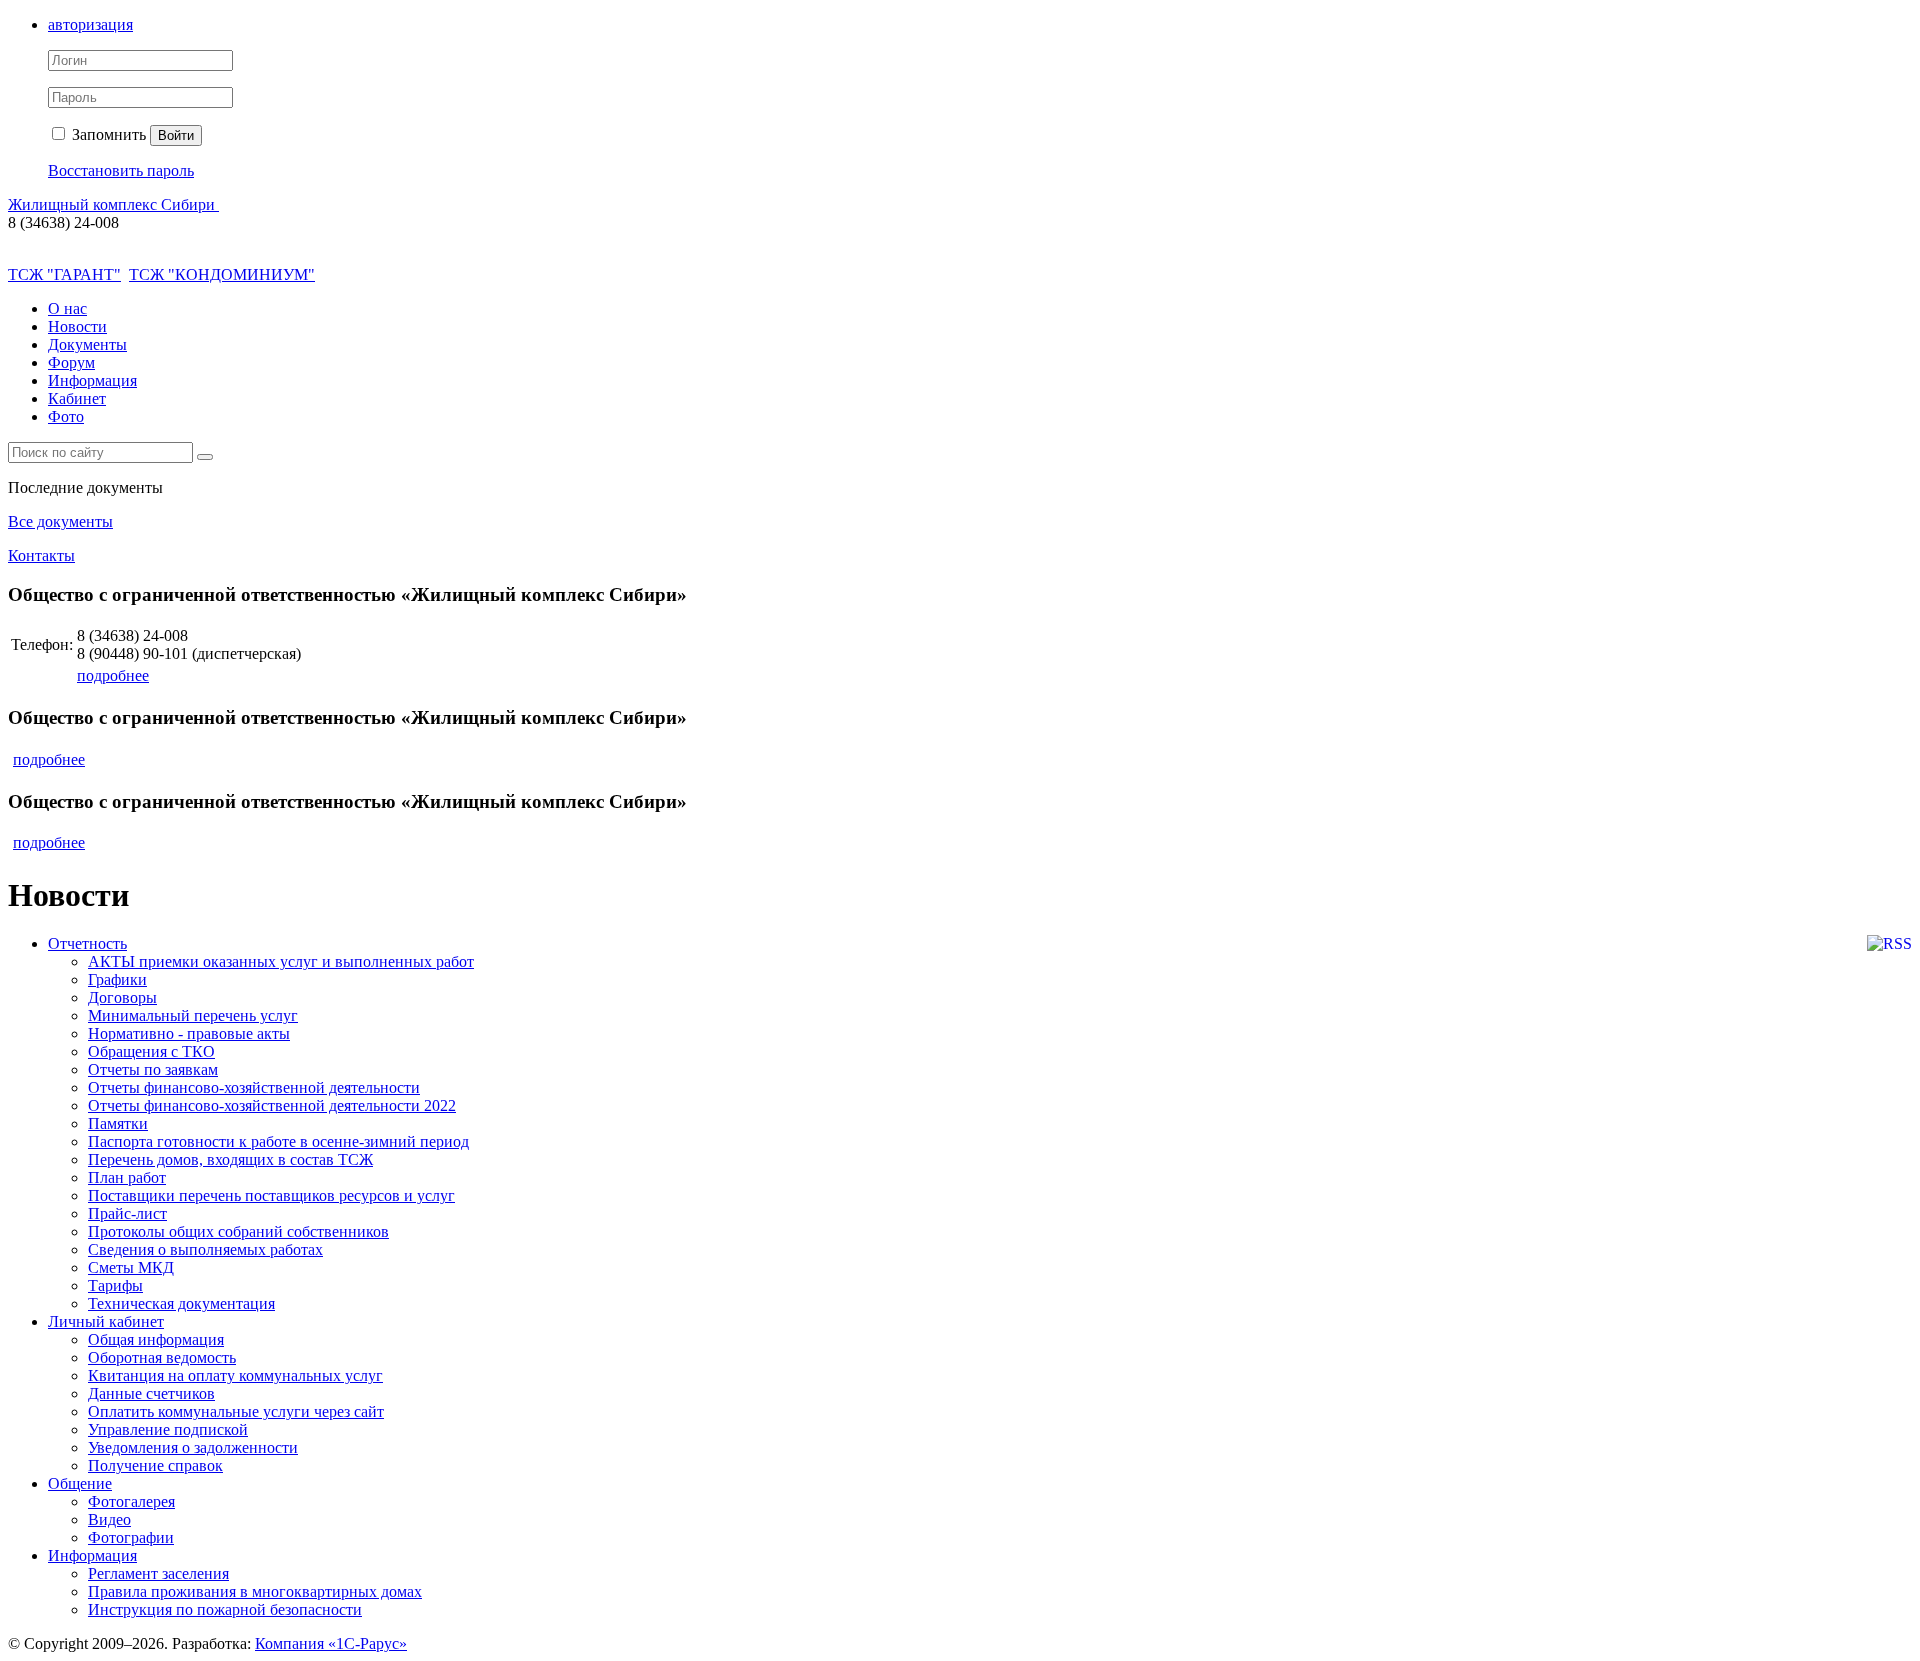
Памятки (118, 1123)
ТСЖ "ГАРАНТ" (64, 274)
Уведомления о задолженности (193, 1447)
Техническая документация (181, 1303)
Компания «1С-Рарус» (331, 1643)
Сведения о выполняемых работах (205, 1249)
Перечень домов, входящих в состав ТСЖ (230, 1159)
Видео (109, 1519)
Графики (117, 979)
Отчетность (87, 943)
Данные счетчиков (151, 1393)
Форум (71, 362)
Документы (87, 344)
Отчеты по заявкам (153, 1069)
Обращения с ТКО (151, 1051)
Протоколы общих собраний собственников (238, 1231)
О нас (67, 308)
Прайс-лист (127, 1213)
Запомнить (107, 134)
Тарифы (115, 1285)
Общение (80, 1483)
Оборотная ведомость (162, 1357)
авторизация (90, 24)
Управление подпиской (168, 1429)
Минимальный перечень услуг (193, 1015)
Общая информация (156, 1339)
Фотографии (131, 1537)
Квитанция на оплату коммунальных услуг (235, 1375)
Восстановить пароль (121, 170)
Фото (66, 416)
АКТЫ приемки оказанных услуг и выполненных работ (281, 961)
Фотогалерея (131, 1501)
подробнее (113, 675)
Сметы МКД (131, 1267)
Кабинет (77, 398)
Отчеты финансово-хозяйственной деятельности (254, 1087)
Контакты (41, 555)
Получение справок (155, 1465)
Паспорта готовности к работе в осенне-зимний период (278, 1141)
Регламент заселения (158, 1573)
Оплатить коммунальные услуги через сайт (236, 1411)
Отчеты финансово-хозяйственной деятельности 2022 (272, 1105)
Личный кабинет (106, 1321)
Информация (92, 380)
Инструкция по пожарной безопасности (225, 1609)
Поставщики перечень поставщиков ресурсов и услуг (271, 1195)
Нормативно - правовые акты (189, 1033)
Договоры (122, 997)
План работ (127, 1177)
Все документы (60, 521)
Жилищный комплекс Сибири (113, 204)
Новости (77, 326)
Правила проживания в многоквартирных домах (255, 1591)
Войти (176, 135)
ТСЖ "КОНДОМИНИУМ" (222, 274)
